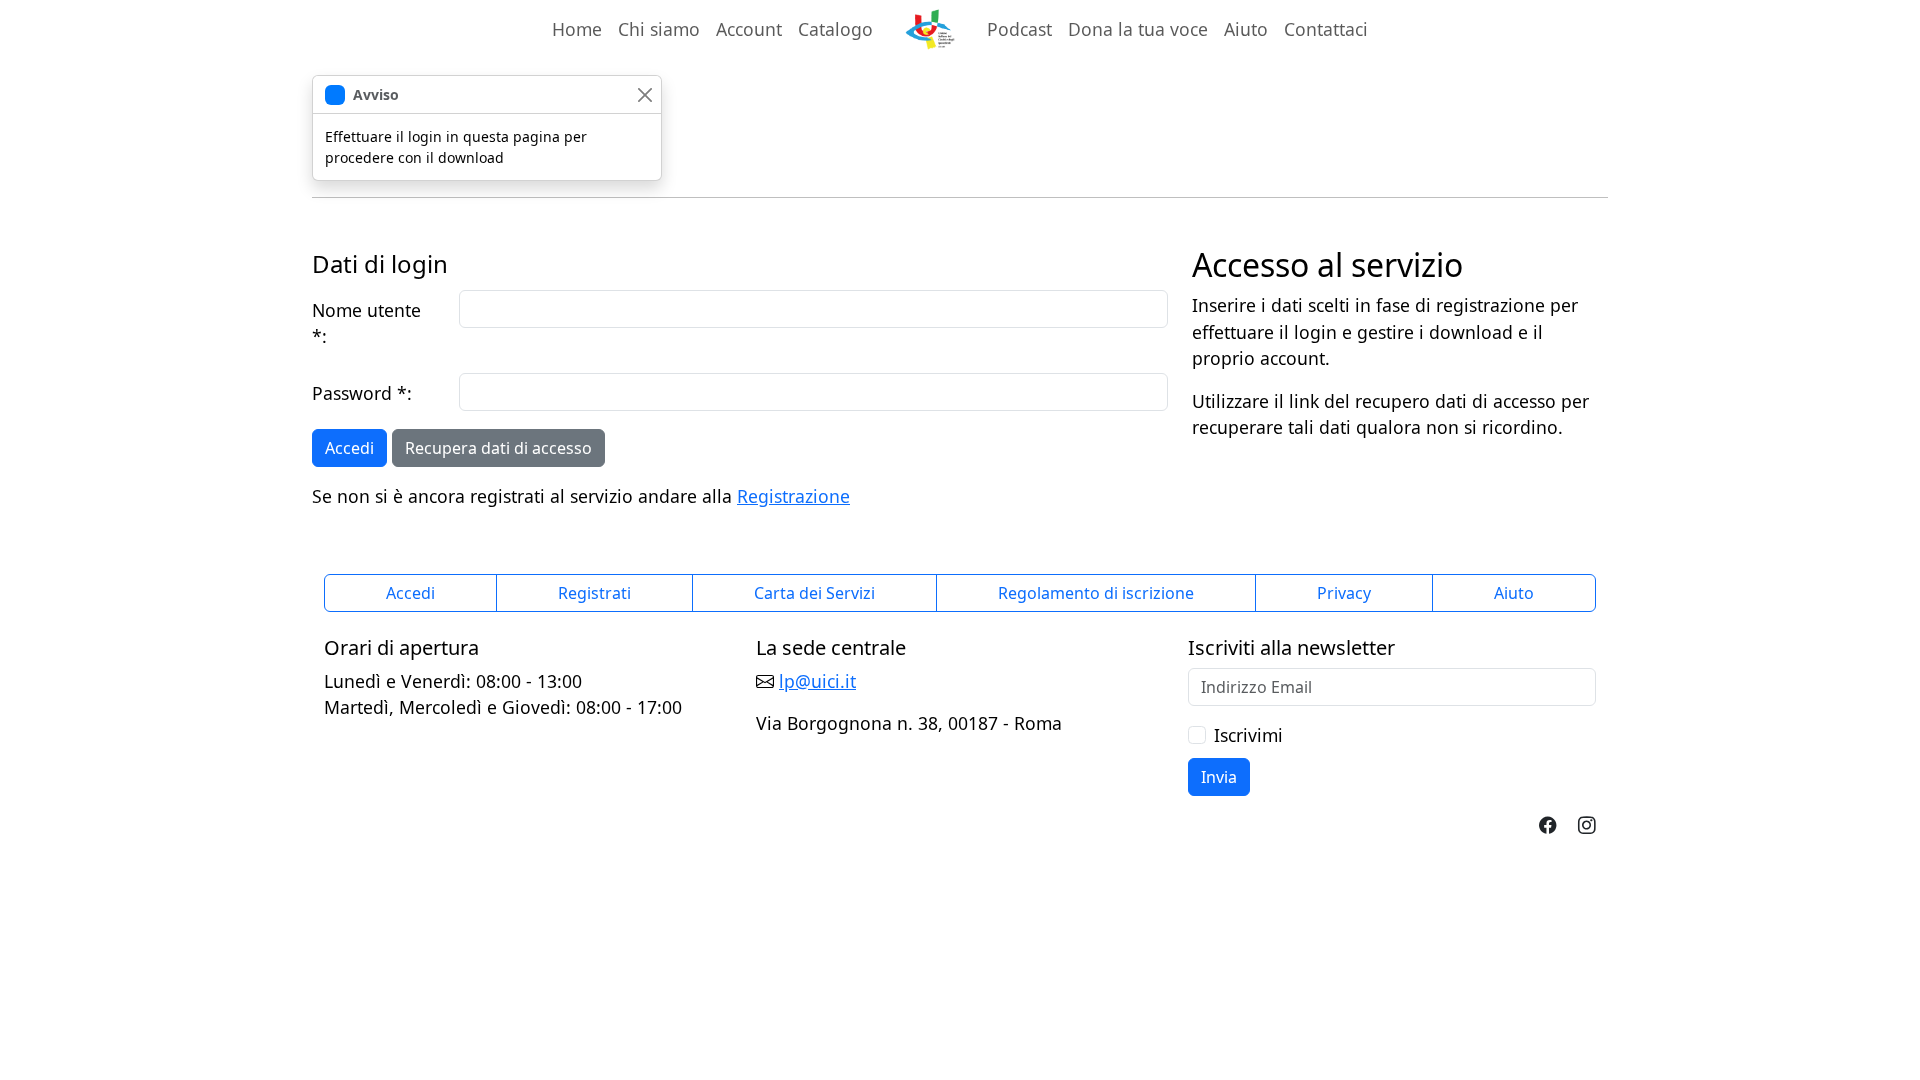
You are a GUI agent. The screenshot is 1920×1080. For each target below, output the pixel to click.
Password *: (362, 393)
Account (753, 28)
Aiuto (1246, 29)
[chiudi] (644, 94)
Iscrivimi (1248, 735)
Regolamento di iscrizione (1096, 593)
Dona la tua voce (1138, 29)
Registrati (594, 593)
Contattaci (1326, 29)
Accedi (349, 448)
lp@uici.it (817, 681)
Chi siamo (659, 29)
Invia (1219, 777)
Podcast (1019, 29)
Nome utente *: (366, 323)
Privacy (1344, 593)
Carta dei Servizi (814, 593)
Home (577, 29)
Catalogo (835, 29)
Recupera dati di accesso (498, 448)
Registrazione (793, 496)
